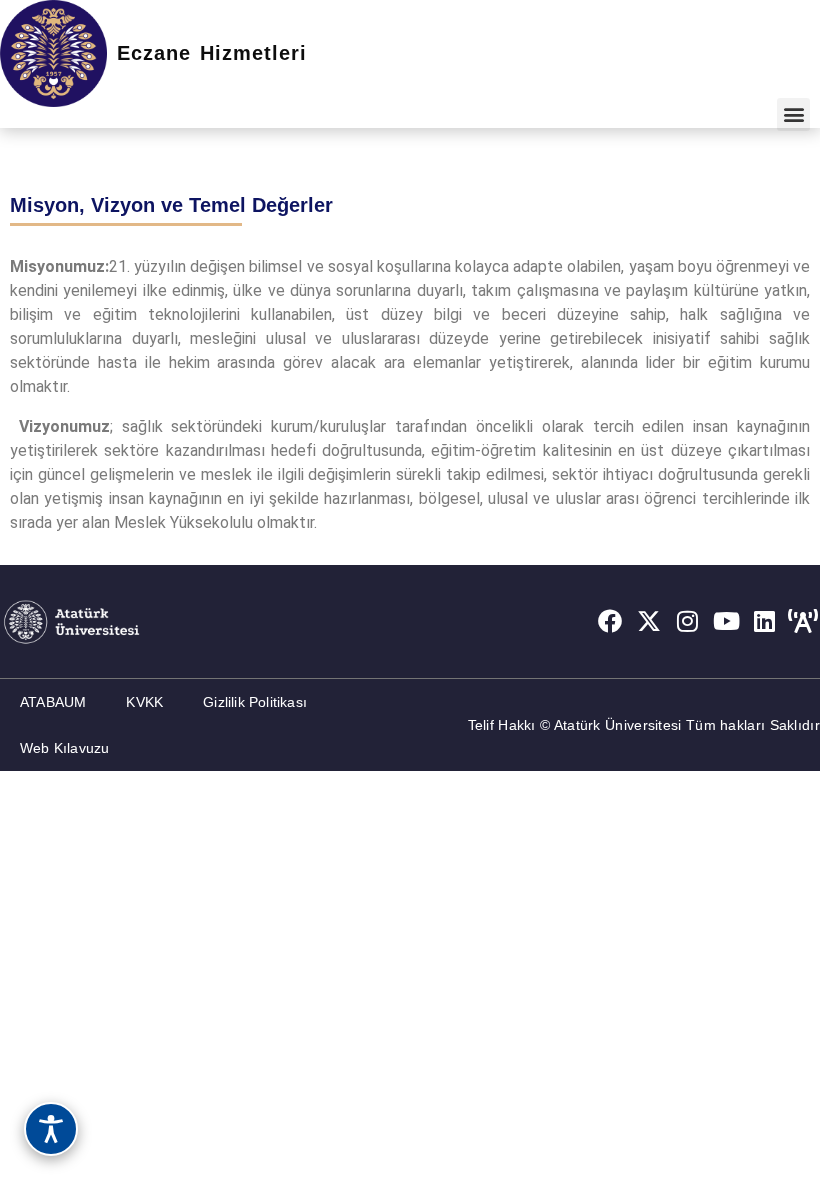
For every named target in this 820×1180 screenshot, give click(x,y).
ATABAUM (53, 702)
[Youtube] (726, 621)
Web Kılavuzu (64, 748)
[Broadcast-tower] (803, 621)
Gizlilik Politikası (255, 702)
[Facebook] (610, 621)
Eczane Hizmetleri (212, 53)
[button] (793, 114)
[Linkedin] (765, 621)
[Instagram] (688, 621)
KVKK (144, 702)
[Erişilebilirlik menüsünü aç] (51, 1129)
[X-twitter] (649, 621)
